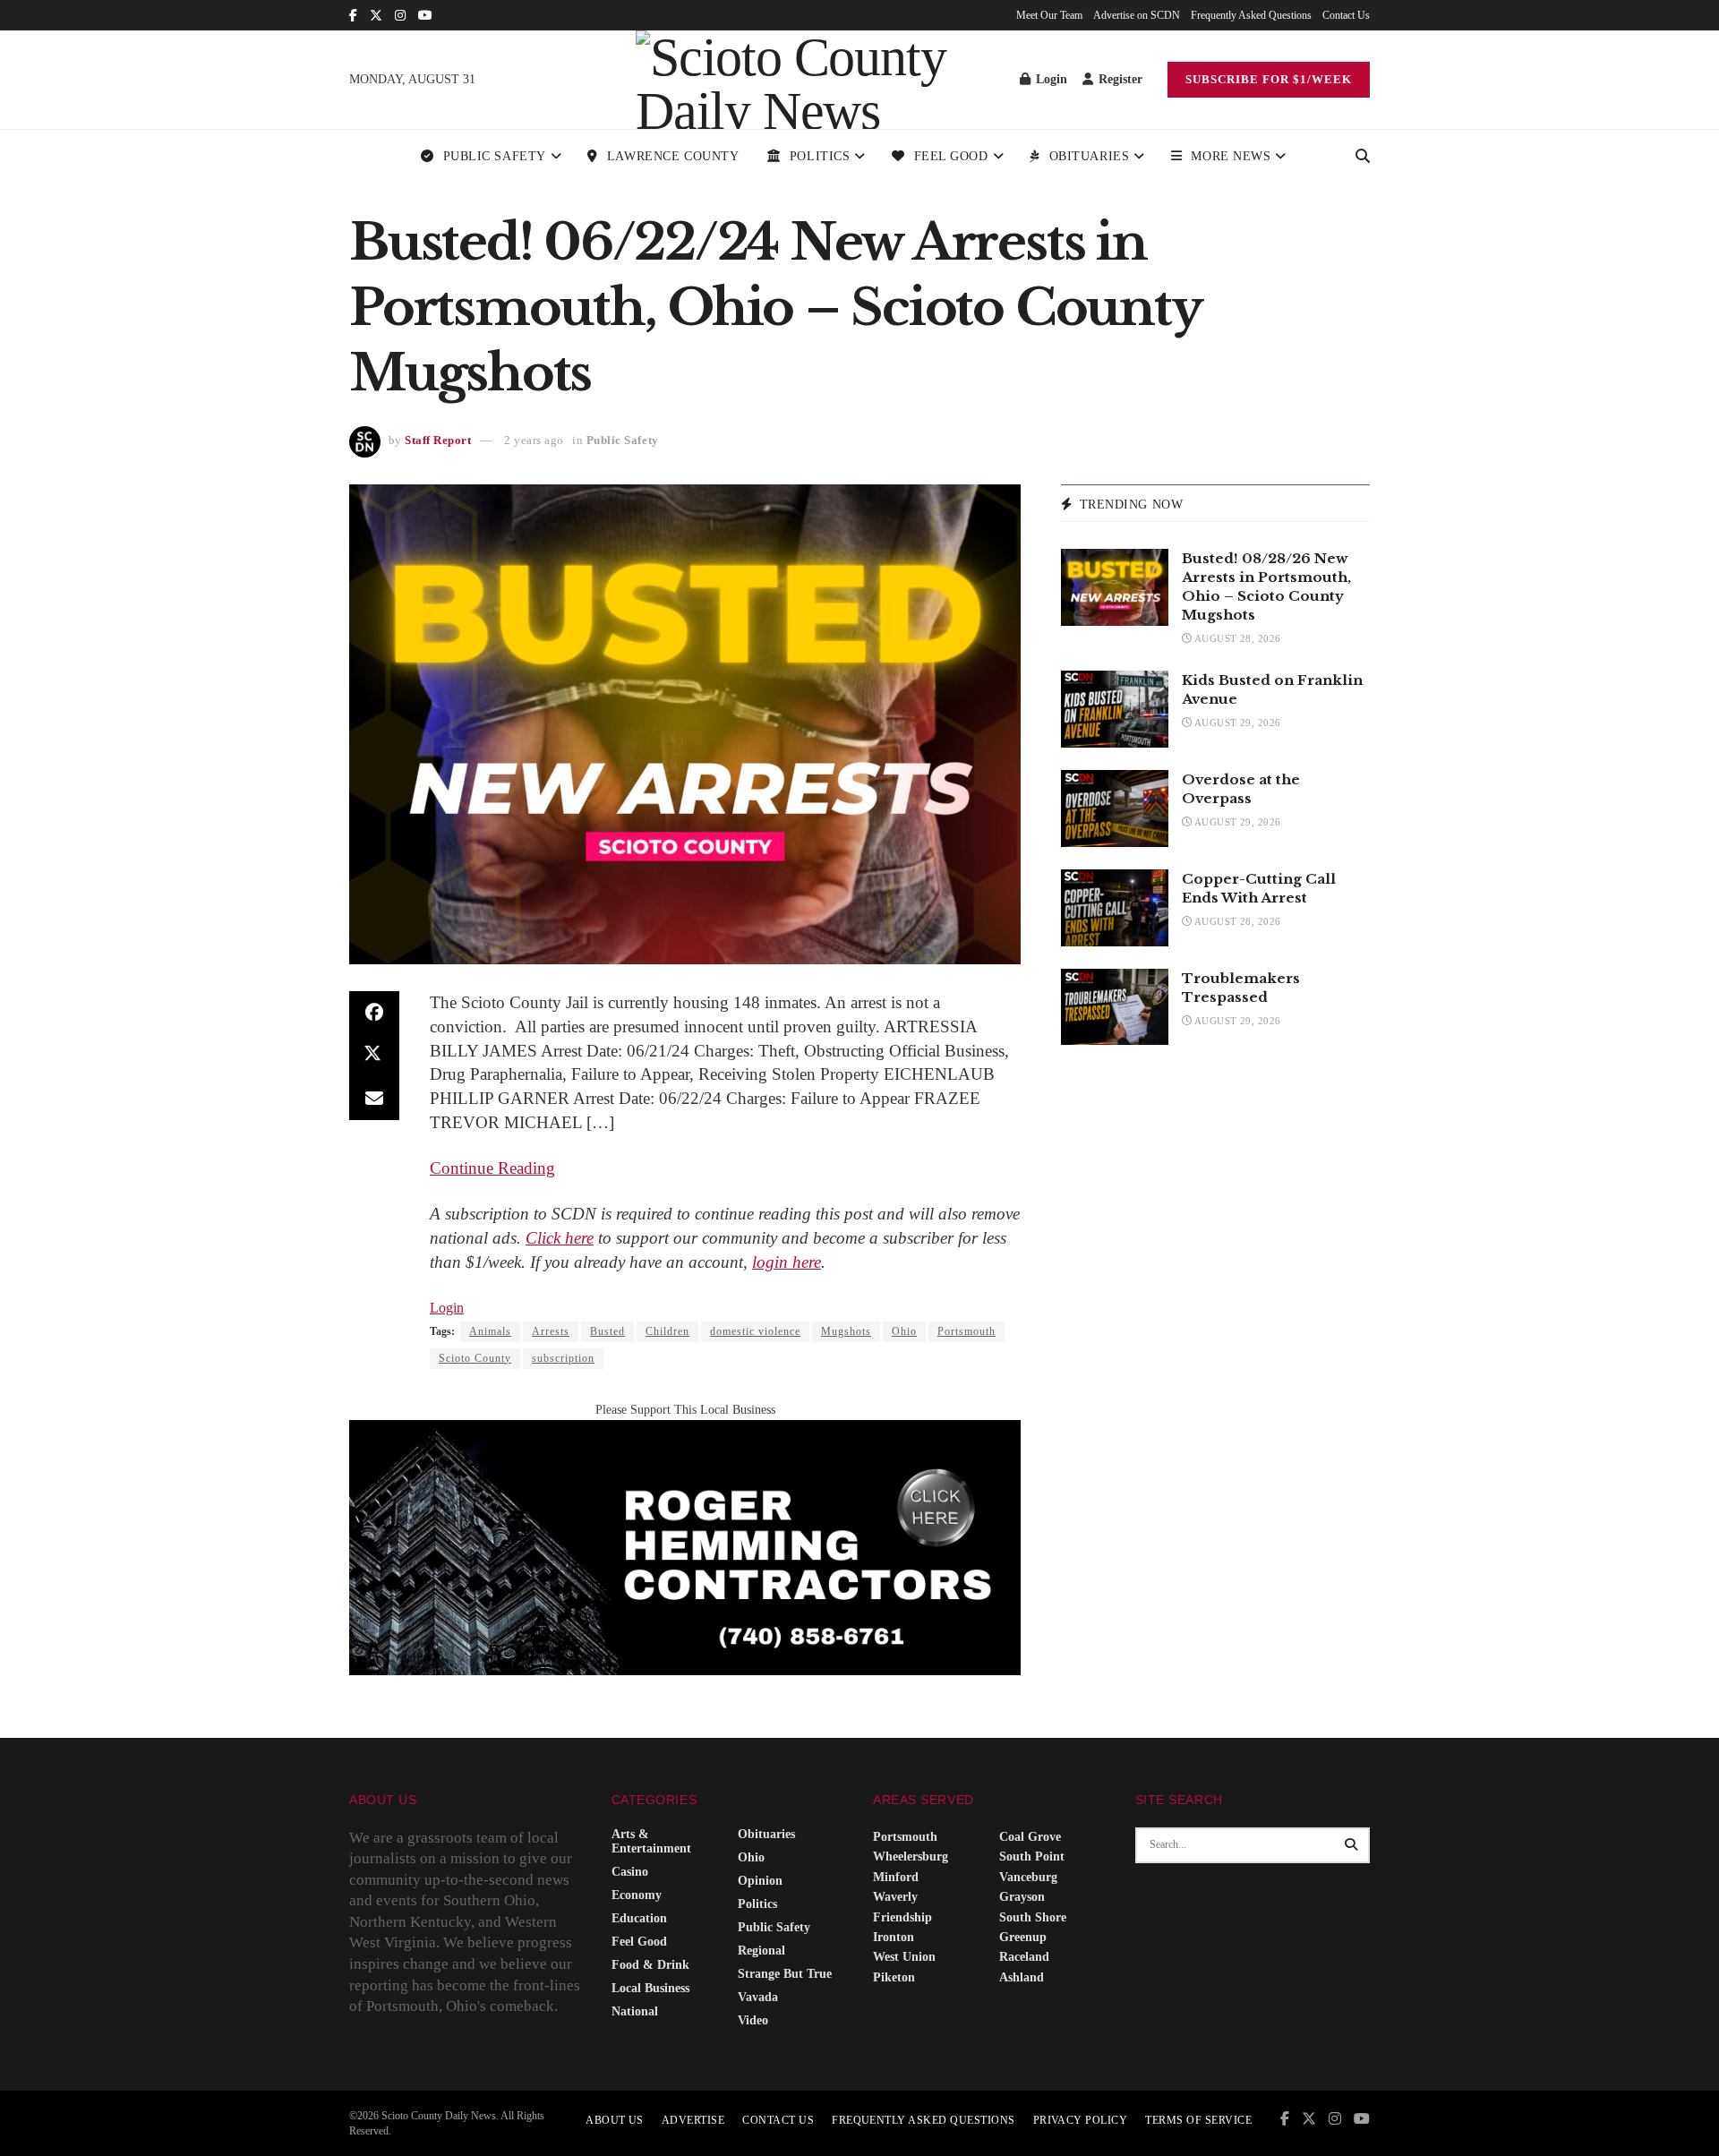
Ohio (904, 1331)
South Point (1032, 1857)
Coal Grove (1030, 1837)
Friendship (902, 1917)
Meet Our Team (1049, 15)
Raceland (1024, 1957)
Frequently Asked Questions (1251, 15)
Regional (761, 1951)
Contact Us (1346, 15)
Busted (607, 1331)
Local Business (650, 1988)
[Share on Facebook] (374, 1013)
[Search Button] (1363, 157)
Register (1119, 79)
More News (1231, 156)
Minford (896, 1877)
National (635, 2011)
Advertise (693, 2120)
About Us (615, 2120)
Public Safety (495, 156)
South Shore (1033, 1917)
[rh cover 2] (685, 1547)
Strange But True (785, 1974)
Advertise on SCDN (1137, 15)
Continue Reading (492, 1168)
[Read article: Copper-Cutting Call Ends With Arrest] (1115, 908)
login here (787, 1262)
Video (753, 2020)
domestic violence (755, 1331)
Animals (490, 1331)
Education (639, 1918)
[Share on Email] (374, 1099)
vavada (758, 1997)
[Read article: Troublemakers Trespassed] (1115, 1007)
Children (667, 1331)
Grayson (1022, 1897)
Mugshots (846, 1331)
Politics (820, 156)
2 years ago (534, 440)
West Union (904, 1957)
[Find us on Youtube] (425, 16)
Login (1050, 79)
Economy (637, 1895)
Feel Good (951, 156)
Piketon (894, 1977)
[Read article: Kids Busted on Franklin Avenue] (1115, 709)
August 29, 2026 (1236, 723)
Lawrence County (673, 156)
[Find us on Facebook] (353, 16)
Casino (630, 1872)
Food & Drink (650, 1965)
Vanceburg (1028, 1877)
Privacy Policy (1081, 2120)
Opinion (760, 1881)
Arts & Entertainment (651, 1841)
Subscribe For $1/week (1269, 79)
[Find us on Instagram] (400, 16)
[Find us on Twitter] (376, 16)
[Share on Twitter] (374, 1056)
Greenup (1023, 1937)
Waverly (895, 1897)
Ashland (1022, 1977)
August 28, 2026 (1236, 638)
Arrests (551, 1331)
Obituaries (1090, 156)
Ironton (894, 1937)
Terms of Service (1198, 2120)
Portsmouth (966, 1331)
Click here (560, 1238)
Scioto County (475, 1358)
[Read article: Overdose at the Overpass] (1115, 808)
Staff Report (438, 440)
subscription (563, 1358)
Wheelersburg (911, 1857)
